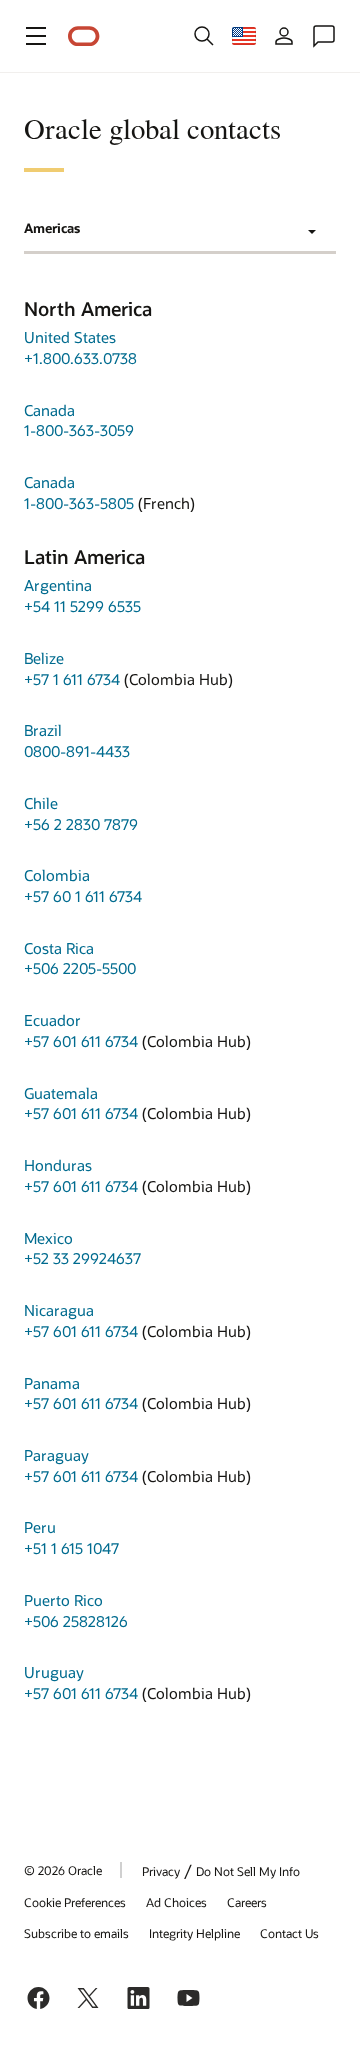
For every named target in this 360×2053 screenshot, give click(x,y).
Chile (41, 803)
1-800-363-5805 (79, 503)
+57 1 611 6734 (72, 679)
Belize (44, 658)
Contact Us (289, 1933)
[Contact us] (324, 36)
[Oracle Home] (84, 36)
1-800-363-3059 (79, 430)
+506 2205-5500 (80, 968)
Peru (40, 1527)
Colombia (57, 875)
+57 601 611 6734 (81, 1041)
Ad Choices (176, 1902)
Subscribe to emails (76, 1933)
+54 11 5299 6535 (82, 606)
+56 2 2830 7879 (81, 824)
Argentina (58, 585)
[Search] (204, 36)
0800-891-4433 (77, 751)
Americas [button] (52, 228)
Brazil (43, 730)
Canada (49, 410)
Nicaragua (59, 1310)
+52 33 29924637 (82, 1258)
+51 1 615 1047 (71, 1548)
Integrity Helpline (194, 1933)
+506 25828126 (76, 1621)
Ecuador (52, 1020)
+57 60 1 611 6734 (83, 896)
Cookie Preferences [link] (75, 1902)
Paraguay (56, 1455)
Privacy (161, 1871)
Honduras (58, 1165)
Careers (247, 1902)
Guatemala (61, 1093)
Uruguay (54, 1672)
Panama (52, 1383)
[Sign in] (284, 36)
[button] (36, 36)
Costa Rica (59, 948)
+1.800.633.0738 (80, 358)
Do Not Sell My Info (248, 1871)
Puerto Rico (63, 1600)
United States (70, 337)
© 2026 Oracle (63, 1870)
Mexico (48, 1238)
